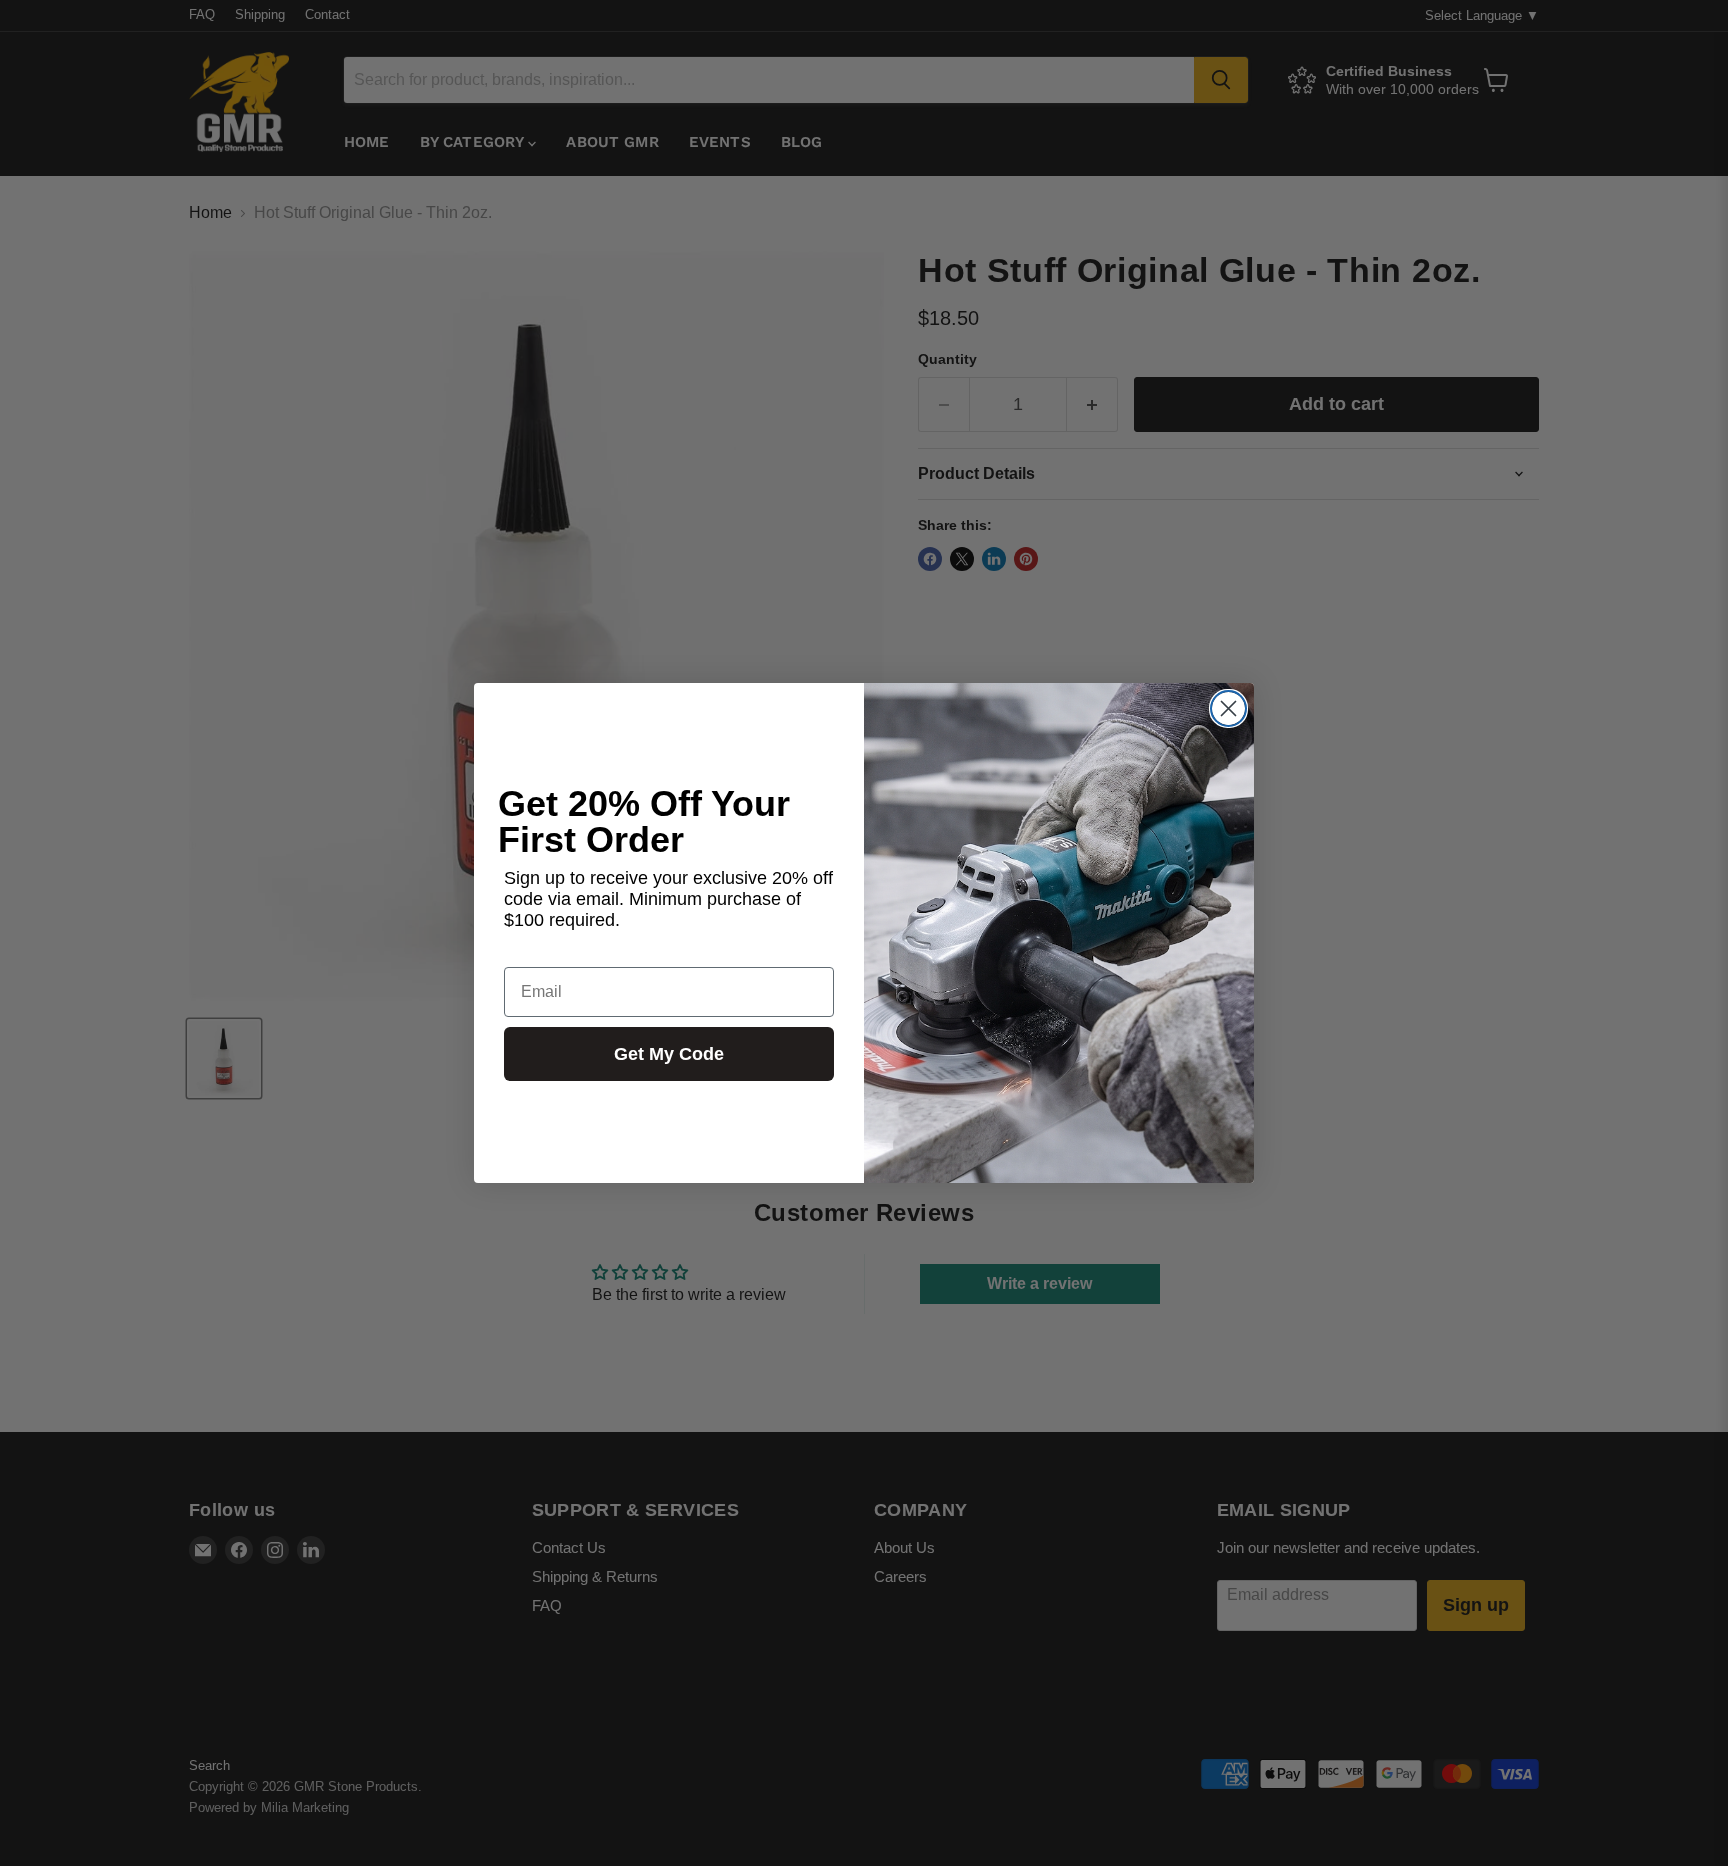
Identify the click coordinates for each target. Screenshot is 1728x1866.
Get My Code (669, 1054)
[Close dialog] (1228, 708)
